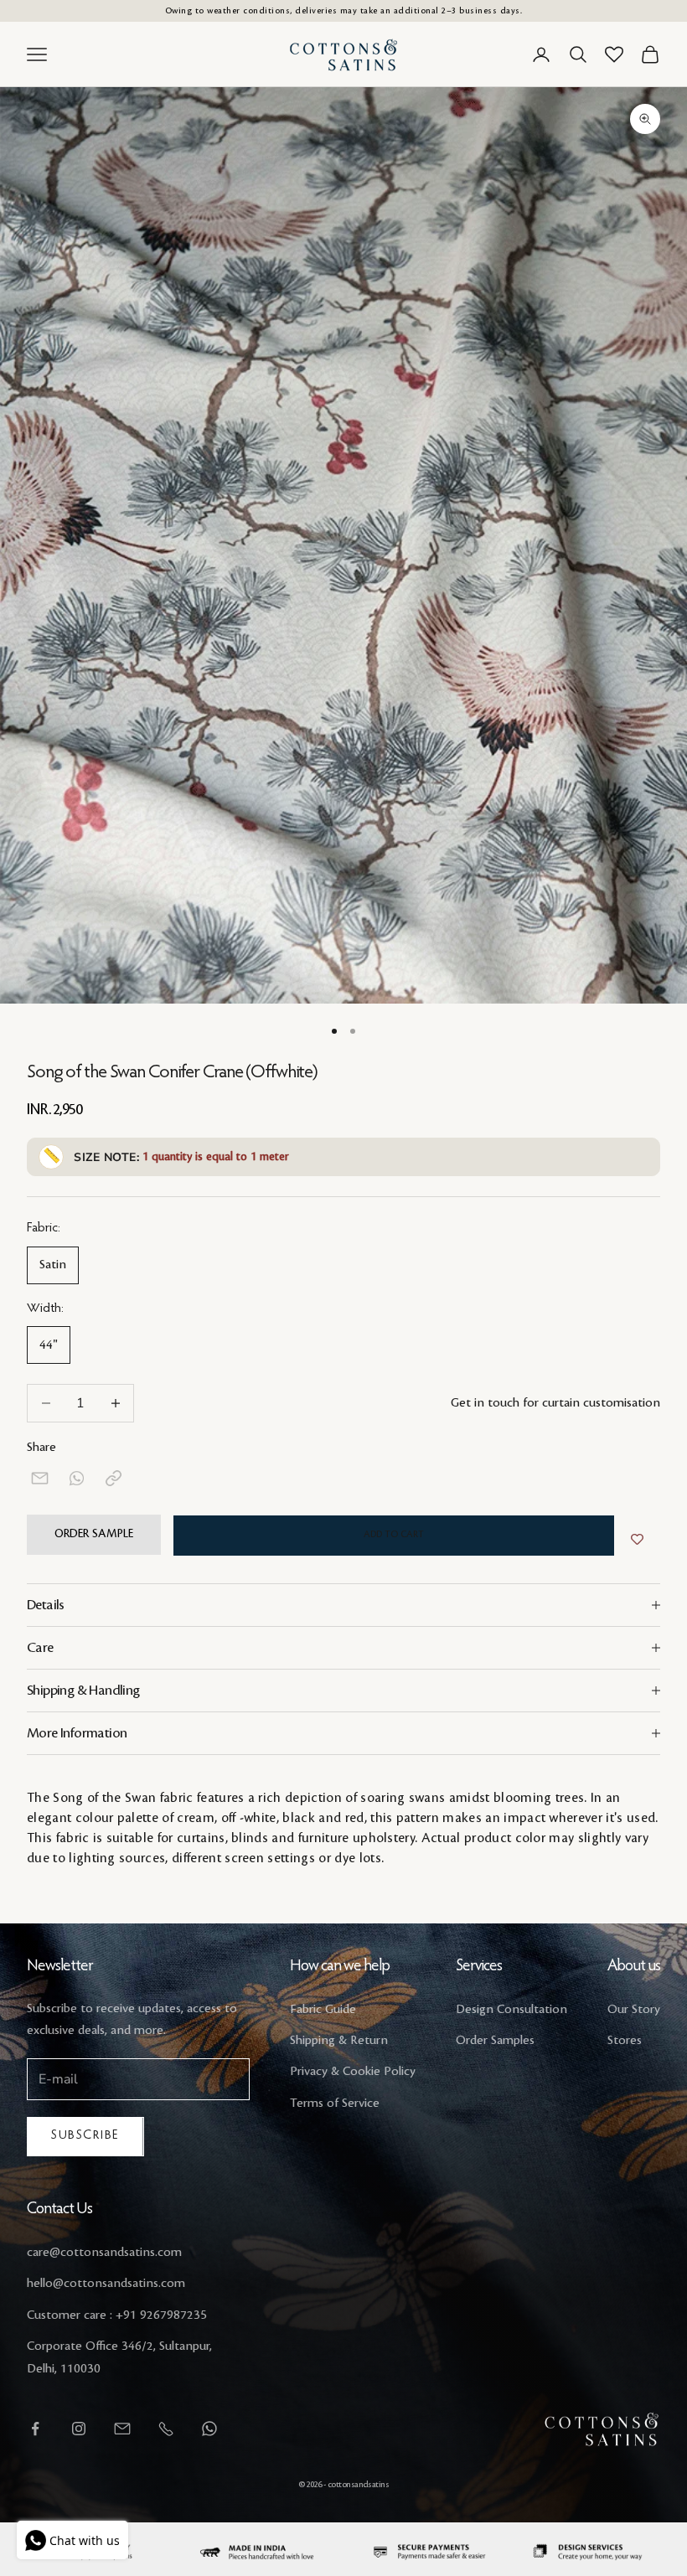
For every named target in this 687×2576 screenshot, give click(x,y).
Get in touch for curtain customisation (555, 1403)
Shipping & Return (339, 2041)
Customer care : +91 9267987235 (117, 2315)
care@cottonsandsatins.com (104, 2253)
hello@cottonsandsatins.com (106, 2284)
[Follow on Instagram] (79, 2429)
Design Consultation (511, 2010)
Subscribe (85, 2136)
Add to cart (394, 1535)
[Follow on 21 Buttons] (122, 2429)
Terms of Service (335, 2104)
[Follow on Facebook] (35, 2429)
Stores (625, 2041)
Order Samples (495, 2041)
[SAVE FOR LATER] (637, 1540)
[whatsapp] (77, 1478)
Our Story (634, 2010)
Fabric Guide (323, 2010)
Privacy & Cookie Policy (353, 2072)
